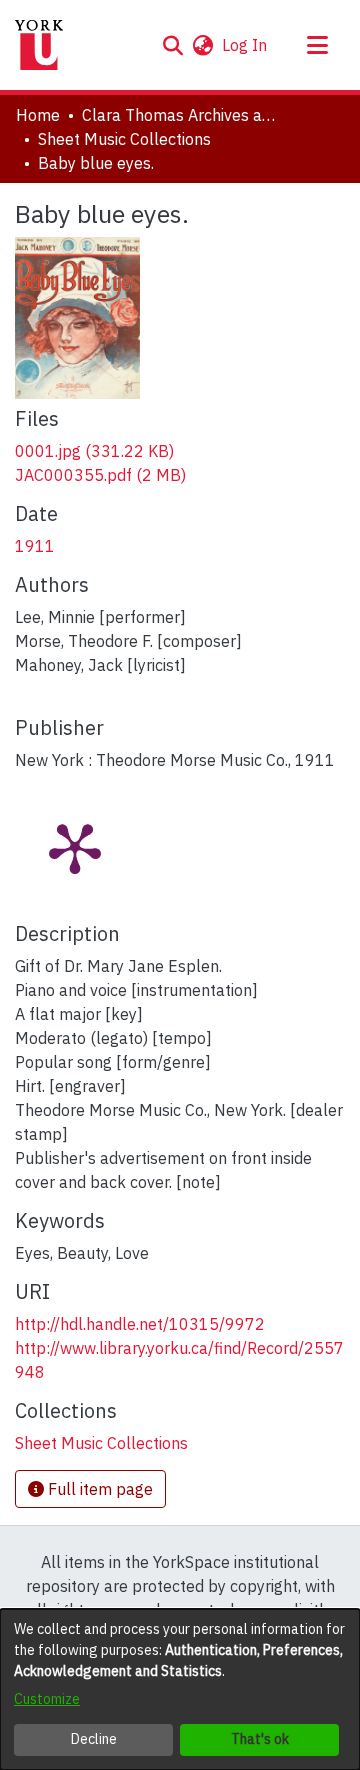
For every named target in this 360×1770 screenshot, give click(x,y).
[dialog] (180, 1689)
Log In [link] (245, 45)
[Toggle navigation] (317, 45)
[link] (94, 451)
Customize (47, 1699)
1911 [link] (35, 546)
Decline (94, 1739)
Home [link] (38, 115)
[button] (172, 45)
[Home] (39, 45)
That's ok (260, 1739)
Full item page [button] (98, 1489)
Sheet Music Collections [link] (124, 139)
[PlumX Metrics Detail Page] (75, 847)
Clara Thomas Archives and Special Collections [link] (182, 115)
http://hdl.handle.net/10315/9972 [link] (140, 1324)
